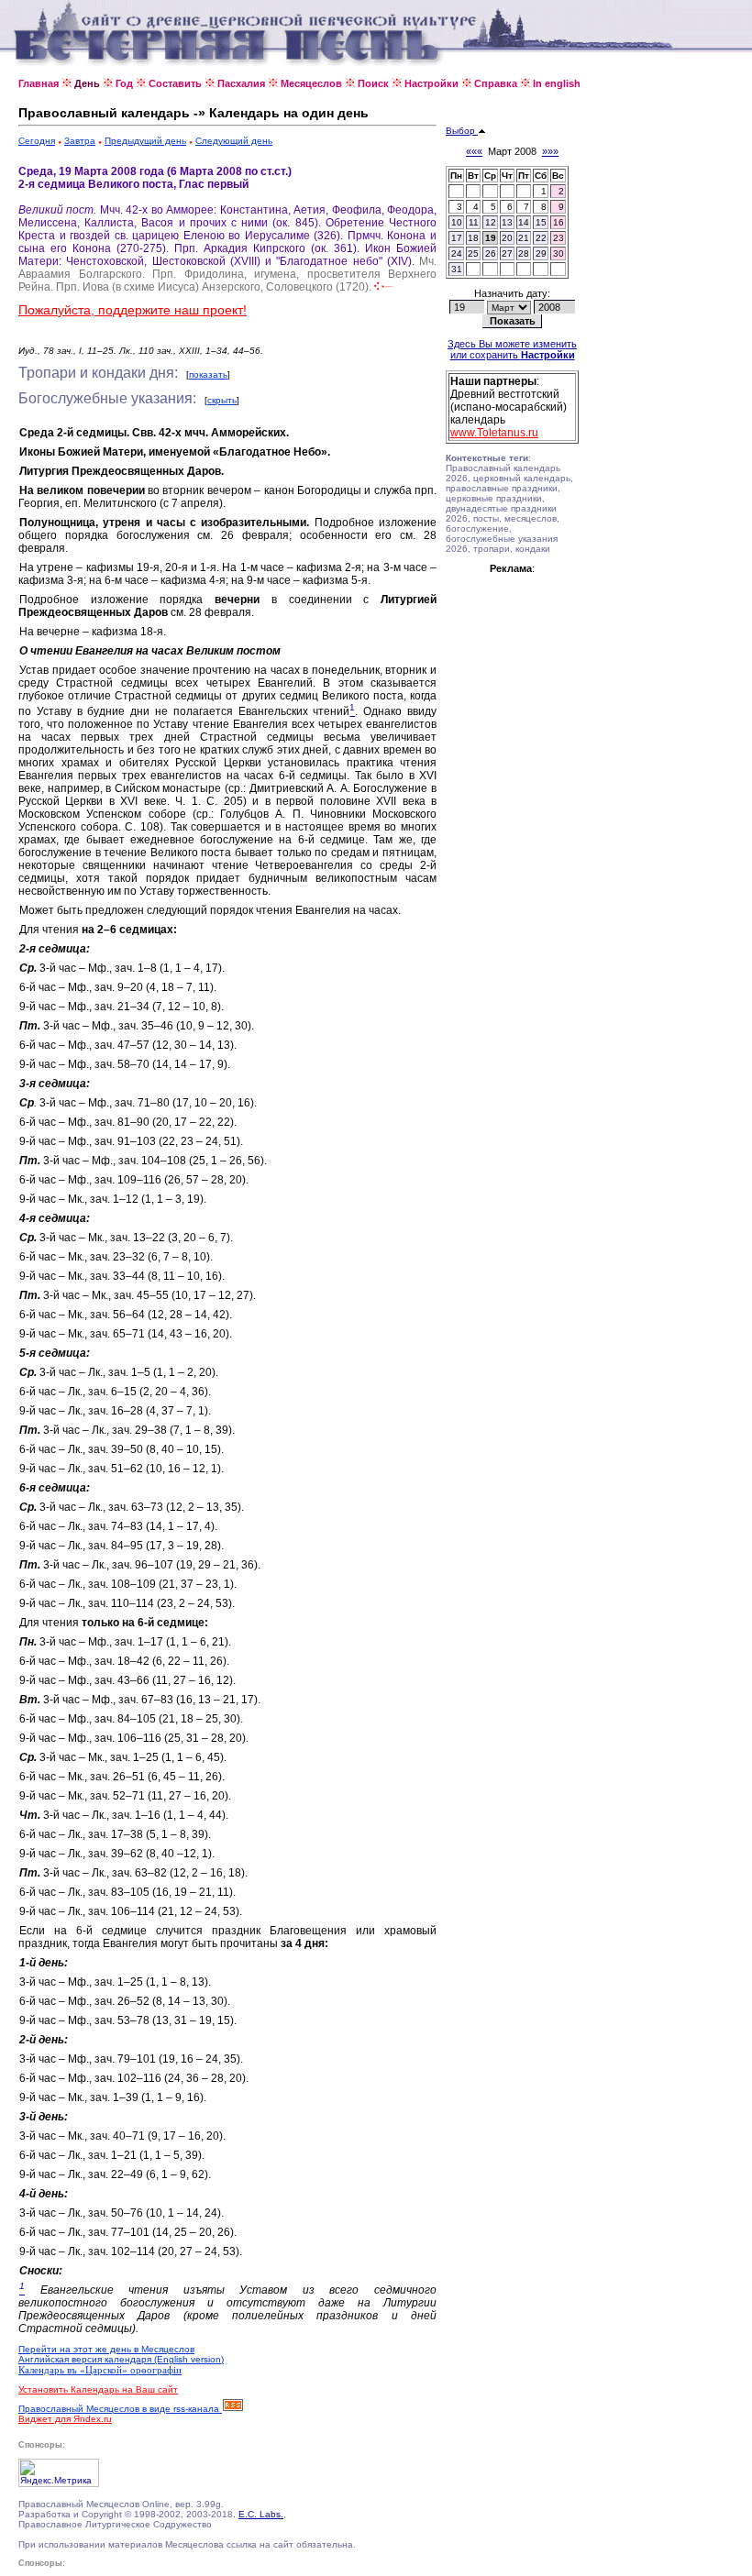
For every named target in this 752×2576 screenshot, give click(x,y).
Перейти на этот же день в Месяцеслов (106, 2349)
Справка (496, 83)
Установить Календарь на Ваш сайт (98, 2389)
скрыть (222, 400)
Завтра (80, 141)
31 (457, 269)
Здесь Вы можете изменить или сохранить (512, 349)
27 (507, 253)
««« (474, 151)
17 (457, 238)
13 (507, 222)
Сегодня (37, 141)
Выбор (462, 131)
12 (491, 222)
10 (457, 222)
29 (541, 253)
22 (541, 238)
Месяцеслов (311, 83)
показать (208, 374)
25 (473, 253)
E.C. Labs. (261, 2514)
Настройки (431, 83)
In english (557, 83)
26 (491, 253)
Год (124, 83)
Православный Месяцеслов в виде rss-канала (120, 2409)
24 (457, 253)
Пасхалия (241, 83)
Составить (175, 83)
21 (524, 238)
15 (541, 222)
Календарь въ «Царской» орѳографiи (100, 2370)
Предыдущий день (145, 141)
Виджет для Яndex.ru (65, 2419)
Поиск (373, 83)
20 (507, 238)
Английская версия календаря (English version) (121, 2359)
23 (558, 238)
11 (474, 222)
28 (524, 253)
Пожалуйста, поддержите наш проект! (133, 310)
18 (473, 238)
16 (558, 222)
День (87, 83)
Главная (39, 83)
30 (558, 253)
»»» (550, 151)
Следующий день (234, 141)
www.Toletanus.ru (494, 433)
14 (524, 222)
